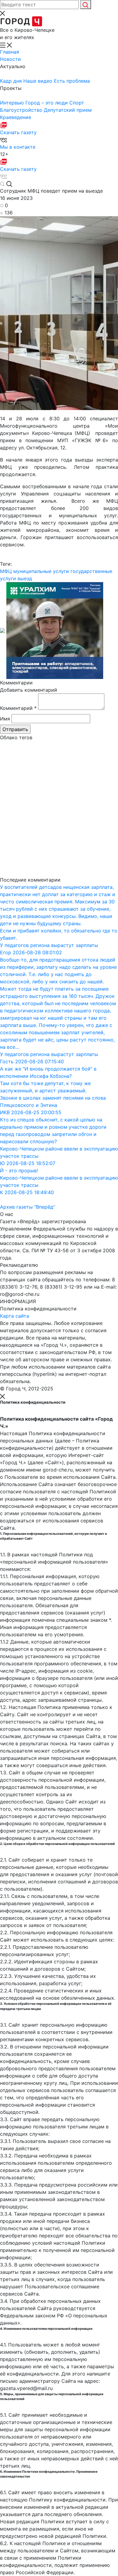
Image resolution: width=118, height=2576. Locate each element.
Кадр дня (12, 81)
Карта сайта (15, 1316)
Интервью (13, 103)
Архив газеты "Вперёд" (28, 1207)
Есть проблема (72, 81)
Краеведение (16, 117)
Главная (10, 52)
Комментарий (18, 708)
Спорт (77, 103)
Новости (10, 59)
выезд (25, 578)
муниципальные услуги (41, 571)
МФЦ (6, 571)
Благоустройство (22, 110)
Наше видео (39, 81)
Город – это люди (47, 103)
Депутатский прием (68, 110)
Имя (5, 719)
